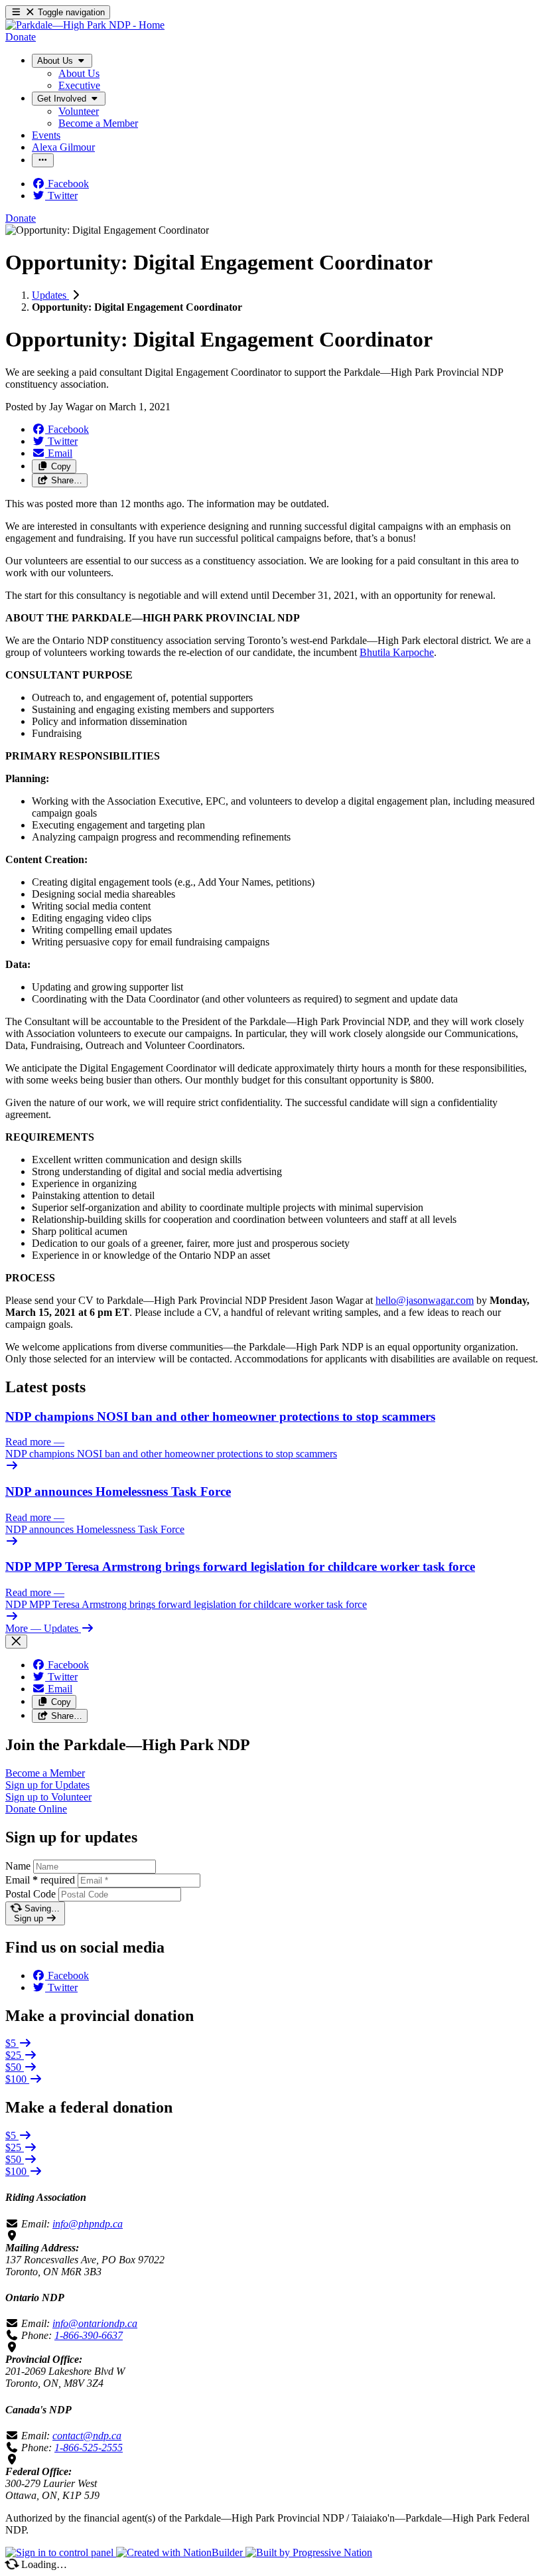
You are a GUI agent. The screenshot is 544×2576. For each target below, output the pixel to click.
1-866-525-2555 (89, 2448)
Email (40, 1880)
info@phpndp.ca (88, 2224)
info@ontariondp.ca (95, 2323)
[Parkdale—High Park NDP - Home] (85, 25)
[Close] (16, 1642)
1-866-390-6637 (89, 2335)
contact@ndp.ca (87, 2436)
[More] (43, 160)
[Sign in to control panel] (61, 2552)
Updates (50, 295)
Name (18, 1866)
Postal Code (31, 1894)
